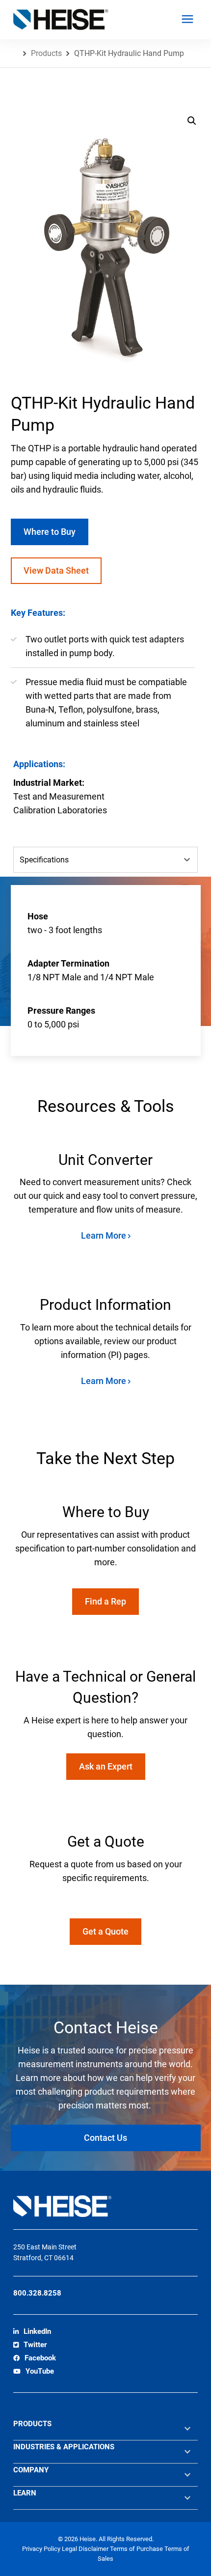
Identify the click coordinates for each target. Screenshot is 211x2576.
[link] (32, 2332)
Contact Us (105, 2138)
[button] (192, 121)
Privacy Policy (42, 2549)
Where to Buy (50, 532)
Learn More (105, 1235)
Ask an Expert (106, 1766)
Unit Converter (105, 1160)
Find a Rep (105, 1601)
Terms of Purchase (137, 2549)
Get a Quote (105, 1931)
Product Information (105, 1305)
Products (46, 53)
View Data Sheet (56, 570)
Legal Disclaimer (86, 2549)
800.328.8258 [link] (37, 2293)
